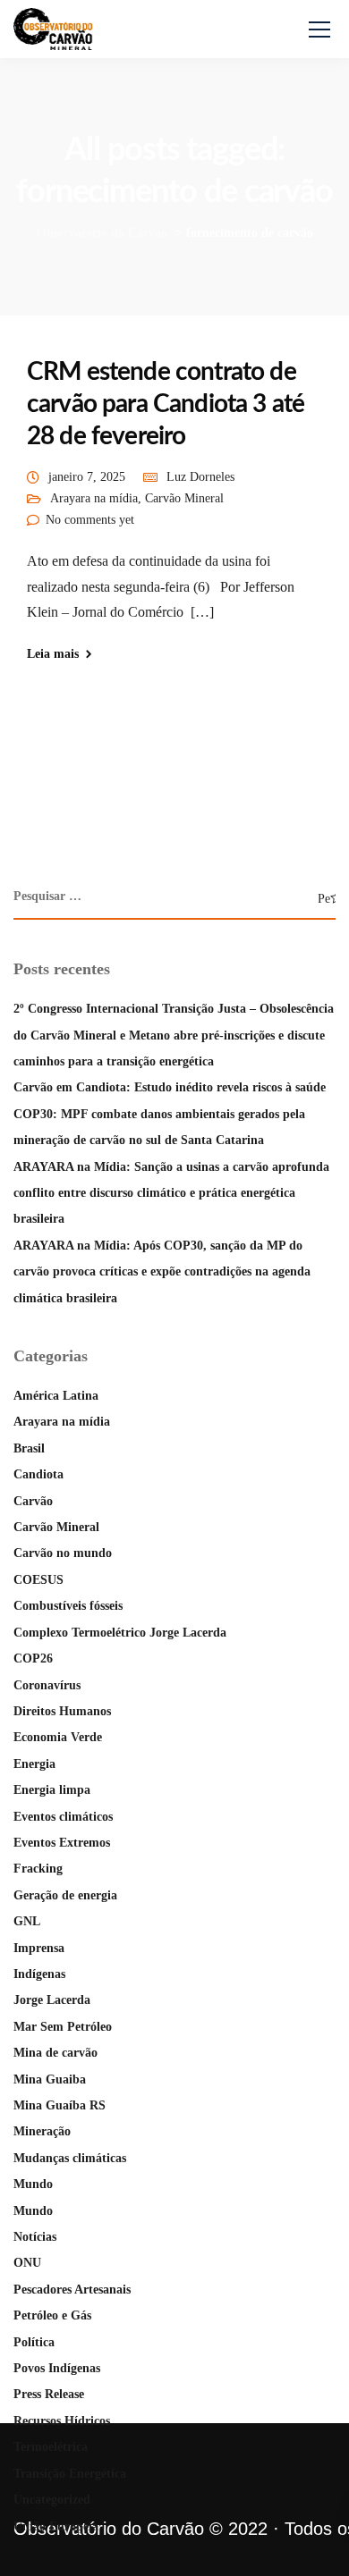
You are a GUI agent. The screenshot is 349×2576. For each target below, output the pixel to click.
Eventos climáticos (63, 1817)
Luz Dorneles (200, 477)
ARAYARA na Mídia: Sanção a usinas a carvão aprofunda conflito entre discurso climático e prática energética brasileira (171, 1193)
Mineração (42, 2131)
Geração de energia (65, 1895)
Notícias (35, 2237)
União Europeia (56, 2526)
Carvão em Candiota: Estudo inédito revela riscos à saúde (170, 1087)
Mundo (33, 2184)
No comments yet (90, 520)
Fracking (38, 1869)
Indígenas (39, 1974)
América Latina (56, 1396)
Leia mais (53, 654)
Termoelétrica (51, 2447)
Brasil (29, 1448)
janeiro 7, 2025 (87, 477)
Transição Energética (70, 2474)
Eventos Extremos (62, 1843)
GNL (27, 1921)
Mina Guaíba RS (60, 2105)
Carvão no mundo (63, 1553)
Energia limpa (52, 1790)
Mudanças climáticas (70, 2158)
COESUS (38, 1580)
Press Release (49, 2394)
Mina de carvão (55, 2053)
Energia (34, 1764)
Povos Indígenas (57, 2368)
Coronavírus (47, 1685)
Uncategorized (52, 2500)
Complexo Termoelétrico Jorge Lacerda (120, 1633)
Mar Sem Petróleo (63, 2027)
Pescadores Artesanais (72, 2290)
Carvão (33, 1501)
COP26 (33, 1658)
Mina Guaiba (50, 2079)
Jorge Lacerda (52, 2000)
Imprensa (39, 1948)
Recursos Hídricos (62, 2421)
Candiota (38, 1474)
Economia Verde (58, 1737)
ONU (27, 2263)
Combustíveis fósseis (68, 1606)
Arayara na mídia (94, 498)
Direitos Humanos (62, 1711)
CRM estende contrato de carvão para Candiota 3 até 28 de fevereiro (166, 404)
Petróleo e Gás (52, 2315)
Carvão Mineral (184, 498)
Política (34, 2342)
